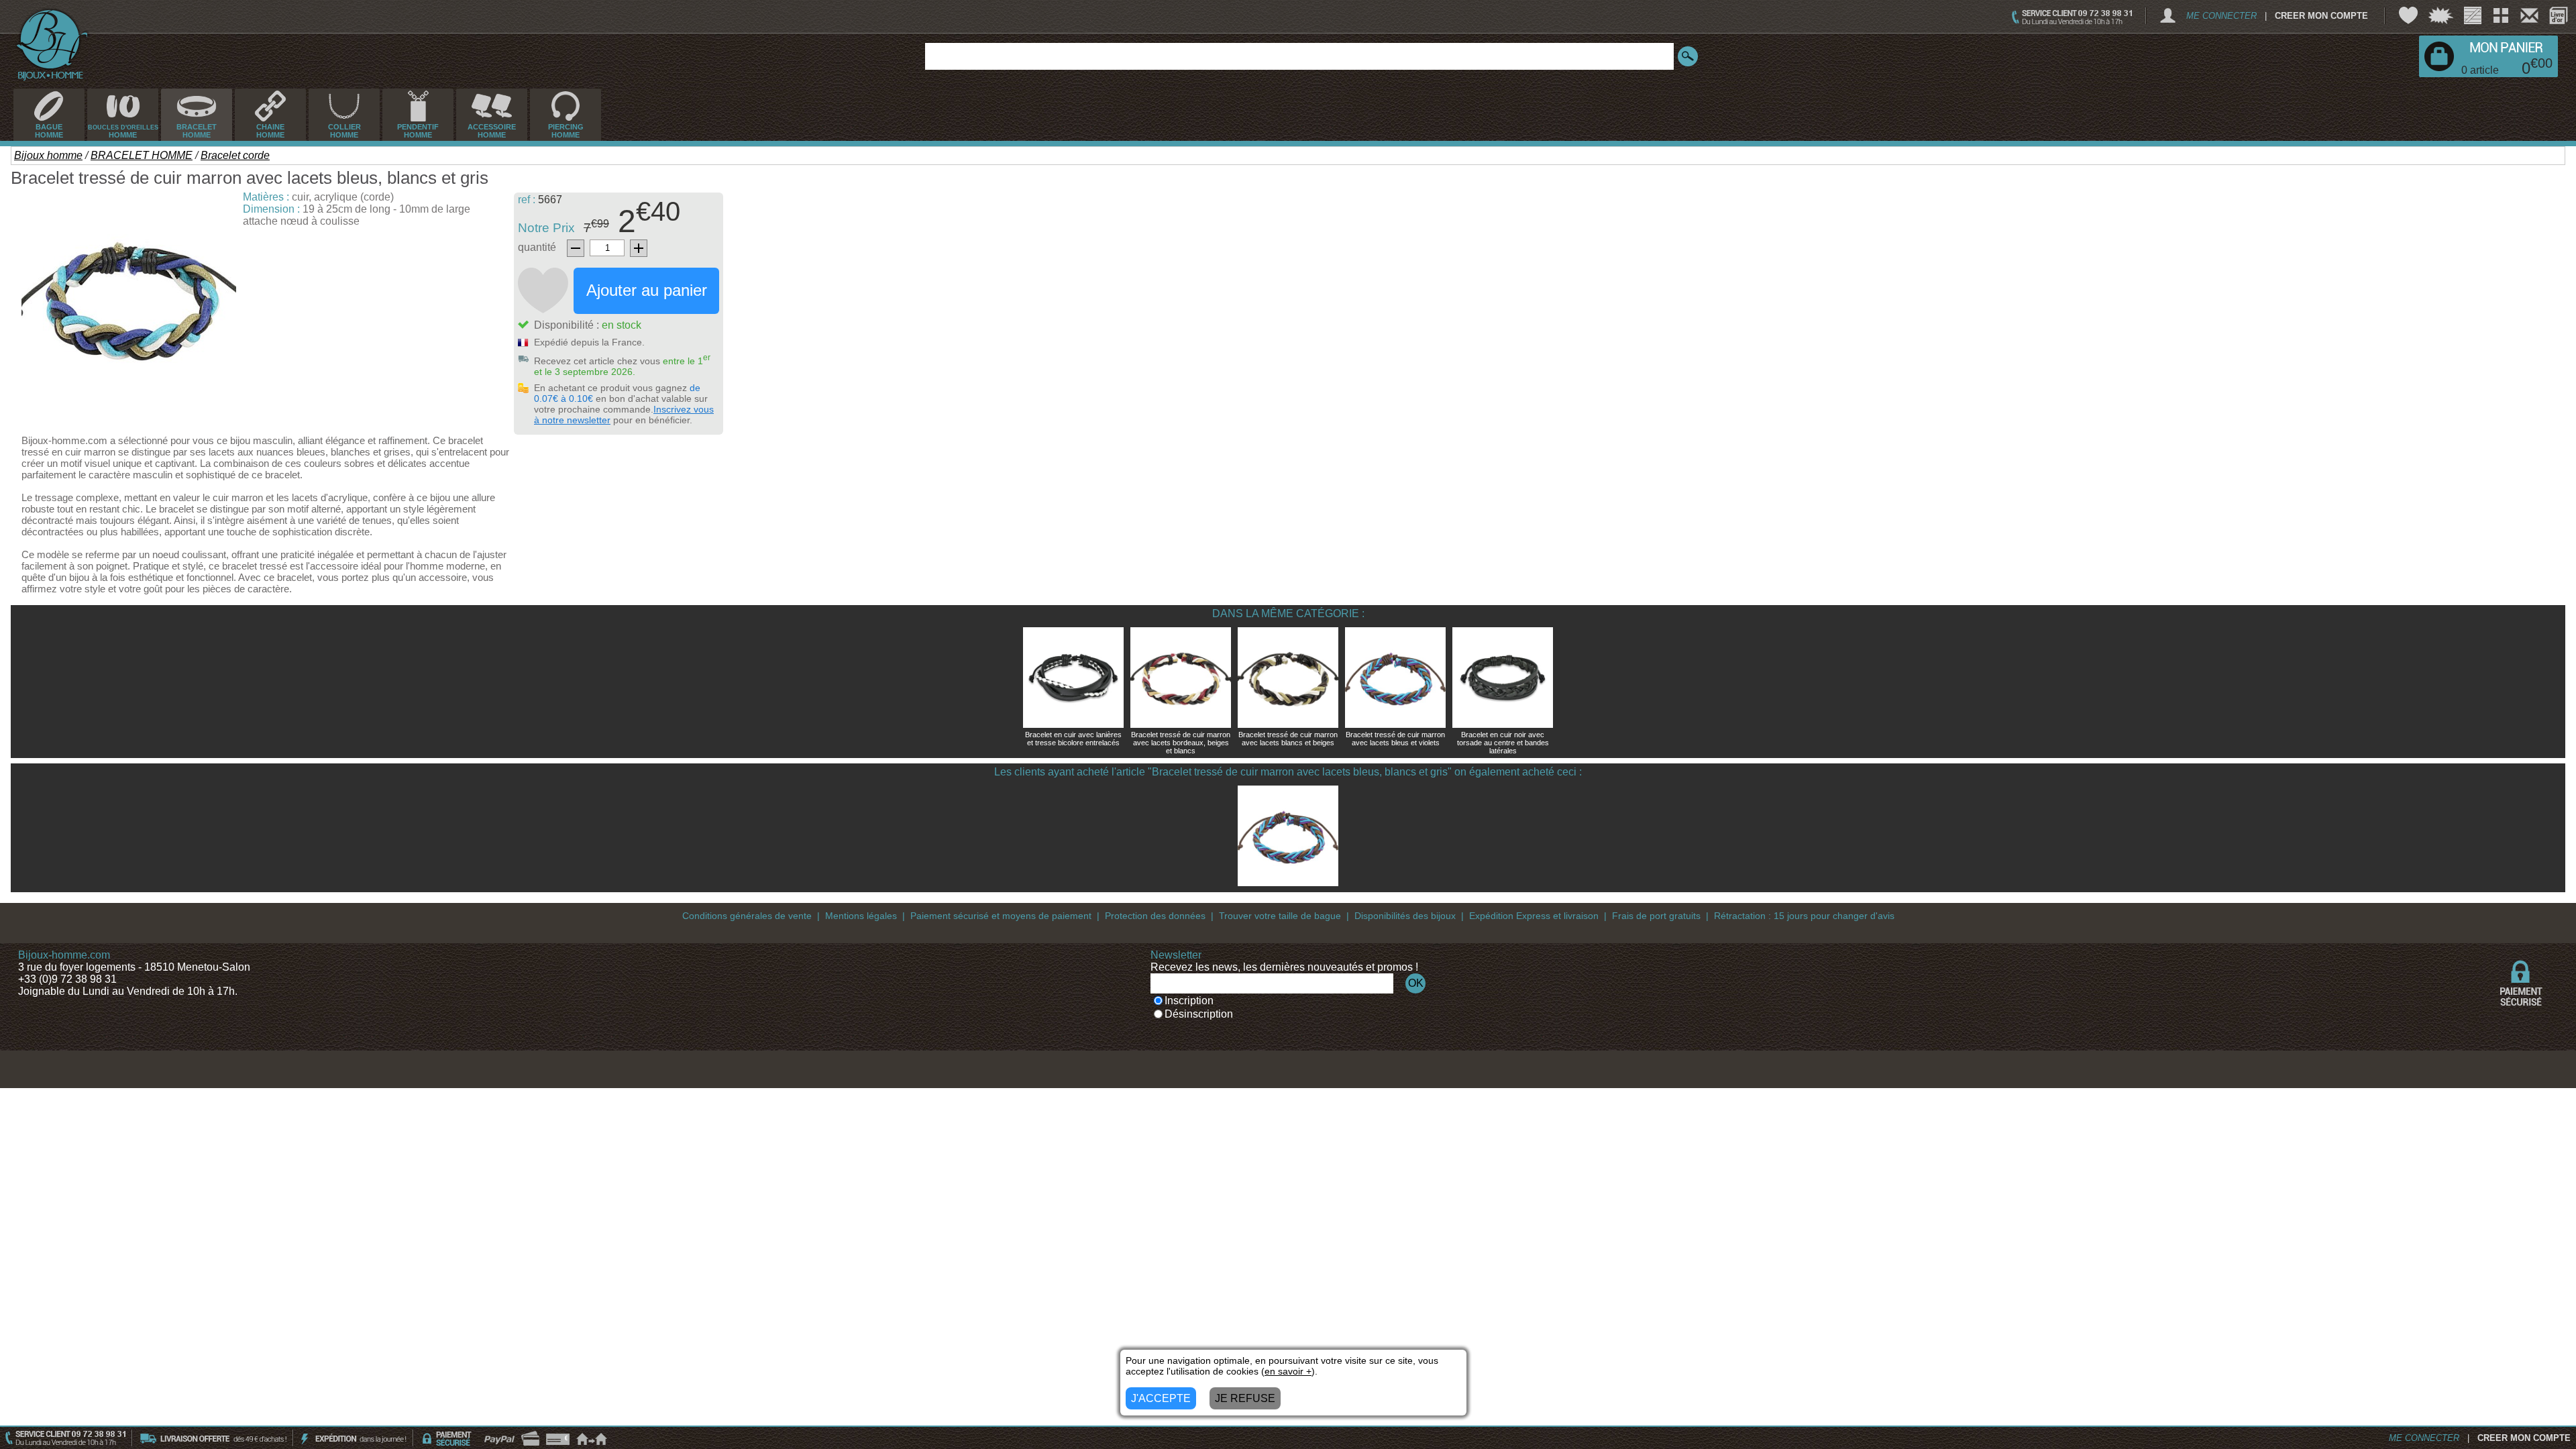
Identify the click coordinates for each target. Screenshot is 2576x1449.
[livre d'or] (2559, 15)
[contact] (2529, 15)
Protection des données (1155, 916)
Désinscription (1199, 1014)
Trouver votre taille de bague (1280, 916)
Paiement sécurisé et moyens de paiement (1001, 916)
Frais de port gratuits (1656, 916)
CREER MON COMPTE (2321, 16)
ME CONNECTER (2221, 16)
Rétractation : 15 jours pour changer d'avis (1804, 916)
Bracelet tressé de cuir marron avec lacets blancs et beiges (1288, 739)
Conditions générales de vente (747, 916)
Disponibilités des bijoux (1405, 916)
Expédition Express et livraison (1534, 916)
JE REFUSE (1245, 1398)
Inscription (1189, 1001)
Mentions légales (861, 916)
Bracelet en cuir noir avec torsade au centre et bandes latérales (1503, 743)
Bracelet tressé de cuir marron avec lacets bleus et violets (1395, 739)
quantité (537, 247)
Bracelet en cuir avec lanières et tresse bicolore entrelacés (1073, 739)
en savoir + (1288, 1371)
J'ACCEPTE (1161, 1398)
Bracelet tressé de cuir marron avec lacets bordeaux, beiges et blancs (1181, 743)
